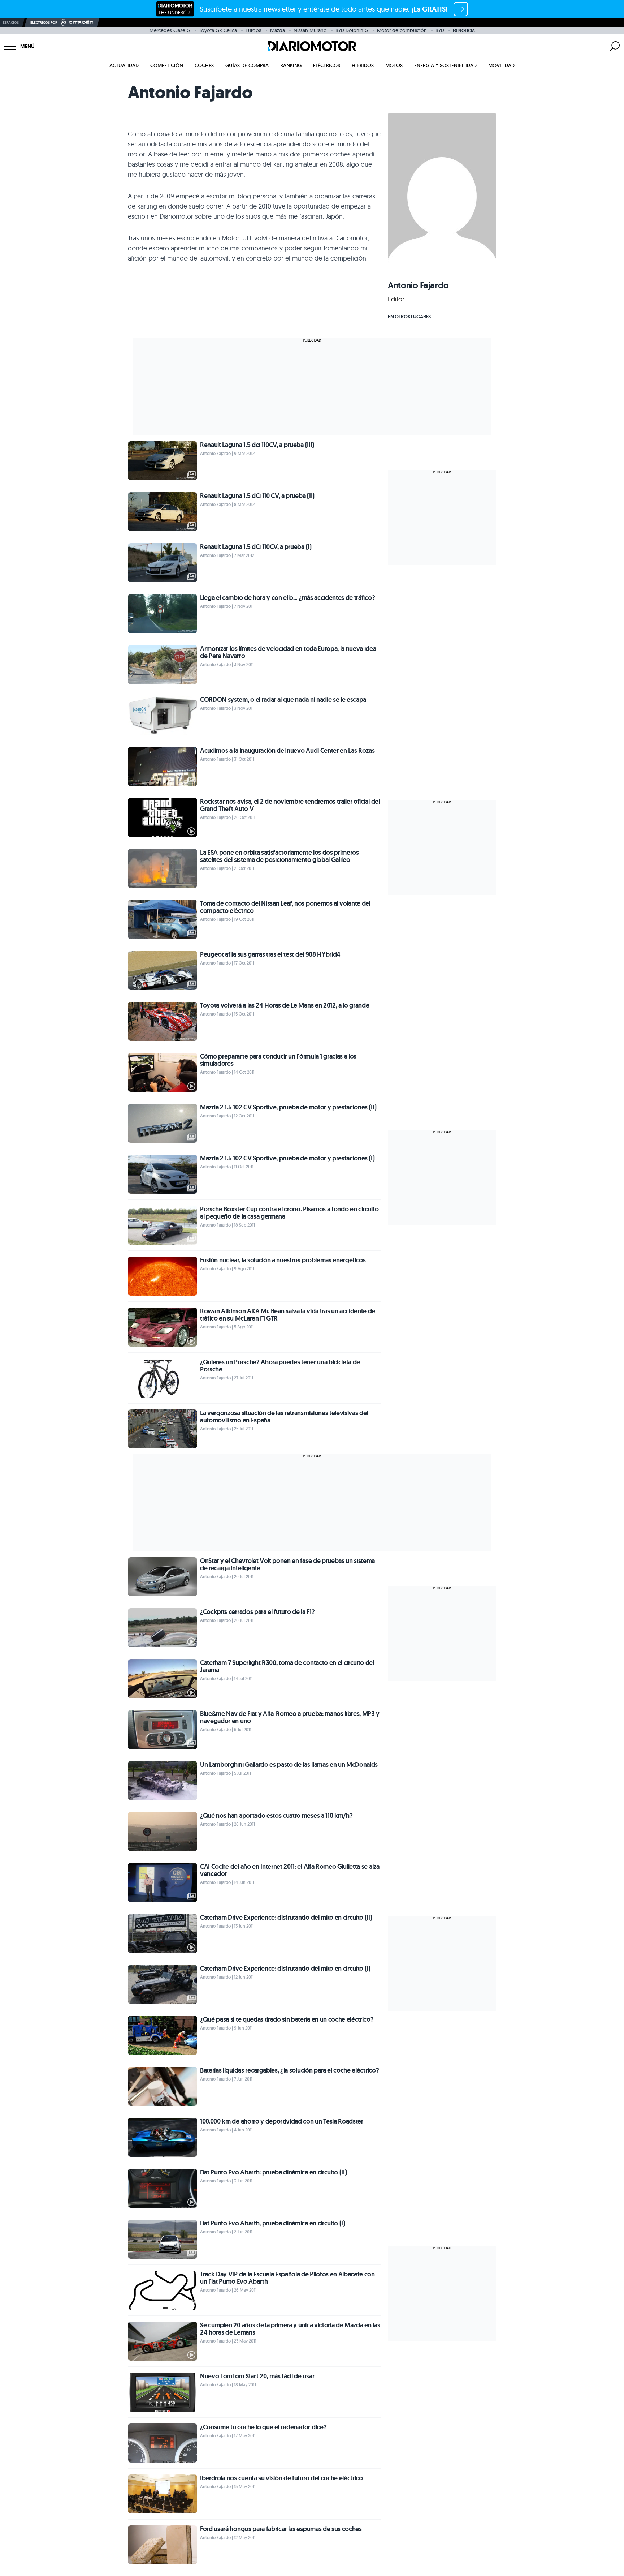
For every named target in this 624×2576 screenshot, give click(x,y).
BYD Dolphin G (352, 30)
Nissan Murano (310, 30)
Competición (167, 65)
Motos (394, 65)
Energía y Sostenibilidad (445, 65)
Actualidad (124, 65)
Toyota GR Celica (218, 30)
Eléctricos (327, 65)
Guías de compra (247, 65)
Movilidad (501, 65)
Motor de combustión (402, 30)
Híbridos (363, 65)
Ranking (291, 65)
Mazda (278, 30)
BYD (440, 30)
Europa (253, 30)
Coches (204, 65)
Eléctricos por (44, 23)
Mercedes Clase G (170, 30)
